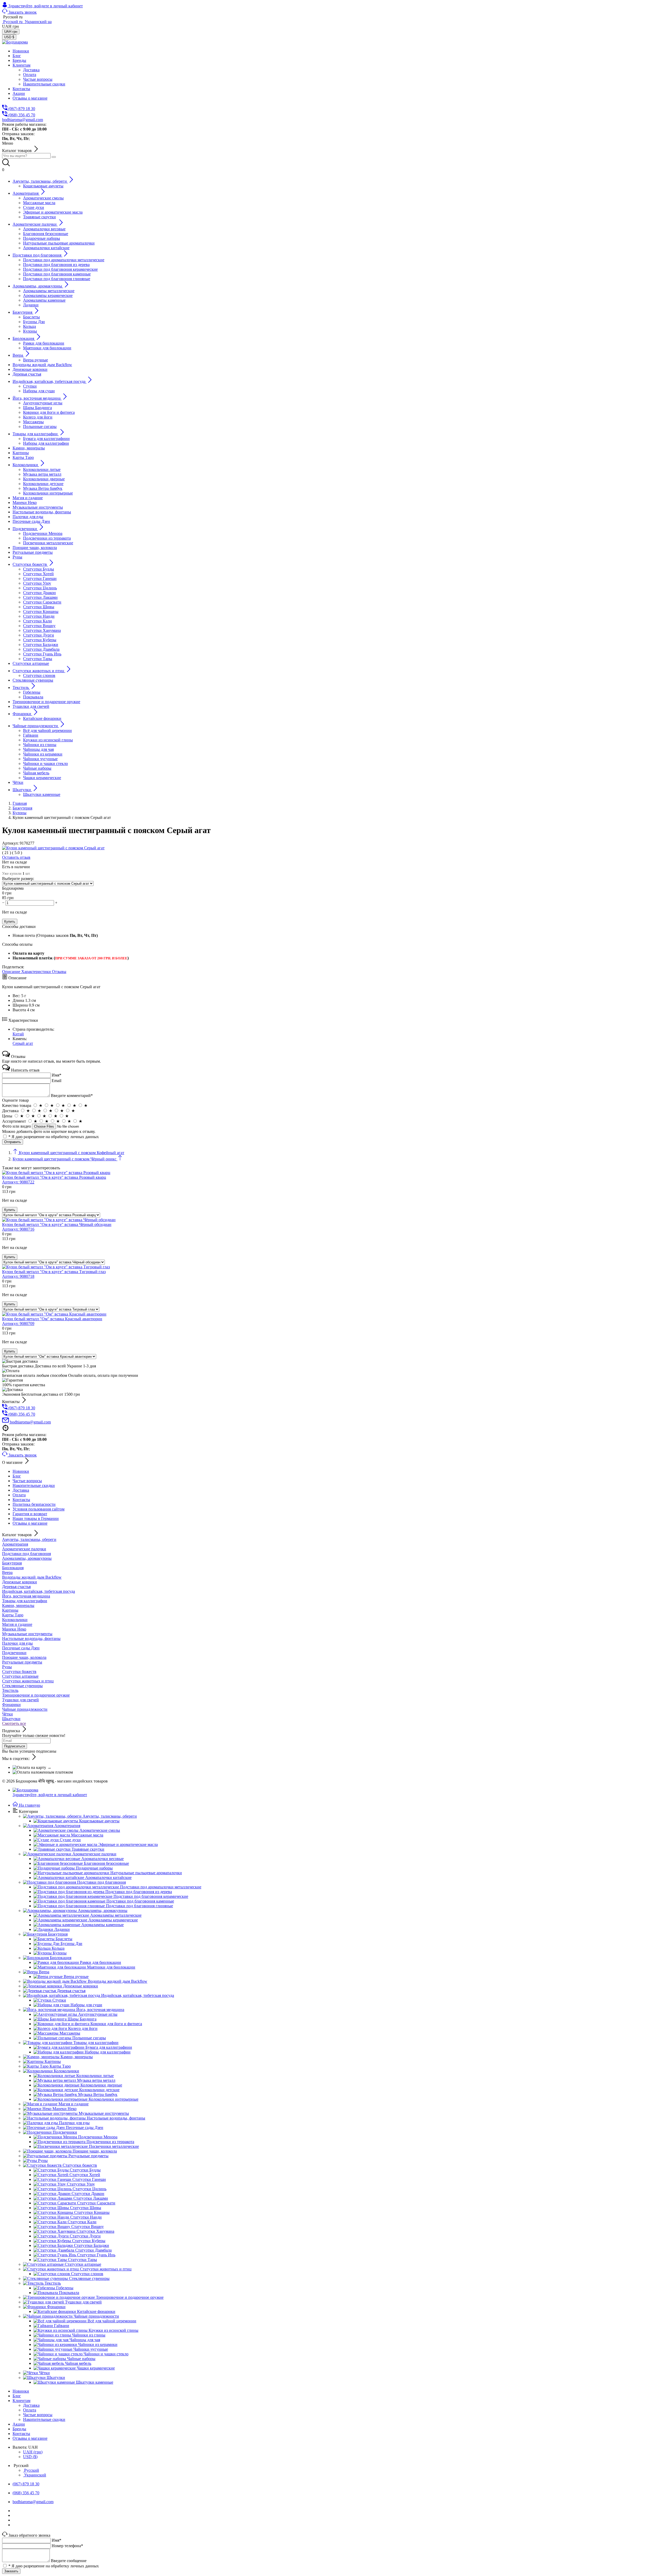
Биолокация (13, 1568)
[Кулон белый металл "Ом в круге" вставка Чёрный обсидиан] (59, 1220)
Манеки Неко (14, 1629)
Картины (10, 1610)
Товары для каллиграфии (25, 1601)
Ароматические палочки (24, 1549)
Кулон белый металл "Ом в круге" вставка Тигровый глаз (54, 1274)
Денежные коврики (20, 1582)
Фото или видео (17, 1126)
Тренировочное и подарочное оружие (36, 1695)
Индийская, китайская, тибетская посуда (39, 1591)
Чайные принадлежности (25, 1709)
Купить (10, 922)
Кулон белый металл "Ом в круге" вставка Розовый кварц (54, 1180)
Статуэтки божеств (19, 1672)
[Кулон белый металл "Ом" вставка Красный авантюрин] (54, 1314)
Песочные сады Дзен (21, 1648)
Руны (7, 1667)
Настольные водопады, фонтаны (31, 1638)
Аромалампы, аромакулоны (27, 1558)
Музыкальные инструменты (27, 1634)
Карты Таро (13, 1615)
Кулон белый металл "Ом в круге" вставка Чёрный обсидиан (57, 1227)
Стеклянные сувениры (22, 1686)
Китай (18, 1034)
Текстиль (10, 1690)
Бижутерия (12, 1563)
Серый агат (23, 1043)
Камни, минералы (18, 1605)
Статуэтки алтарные (20, 1676)
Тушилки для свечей (20, 1700)
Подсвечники (14, 1653)
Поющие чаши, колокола (24, 1657)
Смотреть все (14, 1723)
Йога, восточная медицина (26, 1596)
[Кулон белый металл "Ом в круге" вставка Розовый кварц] (56, 1173)
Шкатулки (11, 1719)
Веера (7, 1572)
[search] (54, 157)
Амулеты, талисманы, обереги (29, 1539)
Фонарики (11, 1705)
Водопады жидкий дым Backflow (32, 1577)
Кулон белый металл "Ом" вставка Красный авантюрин (52, 1321)
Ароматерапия (15, 1544)
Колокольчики (15, 1620)
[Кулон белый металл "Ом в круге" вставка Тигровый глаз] (56, 1267)
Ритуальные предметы (22, 1662)
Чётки (7, 1714)
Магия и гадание (17, 1624)
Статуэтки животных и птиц (28, 1681)
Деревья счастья (16, 1587)
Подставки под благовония (26, 1554)
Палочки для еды (17, 1643)
